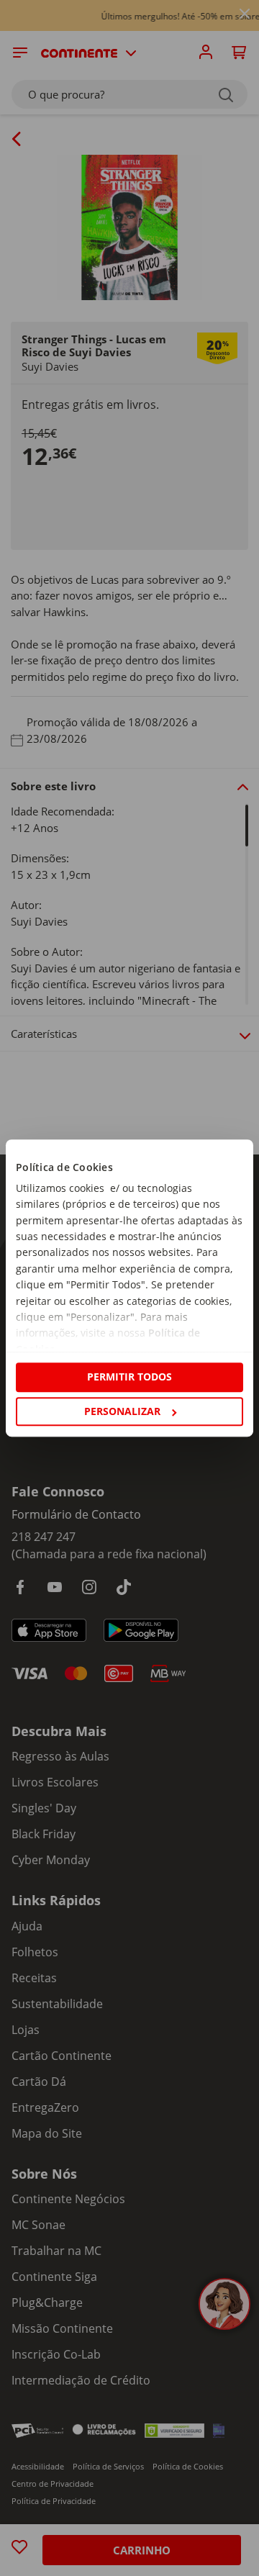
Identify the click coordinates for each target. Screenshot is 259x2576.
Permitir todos (129, 1377)
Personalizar (122, 1411)
